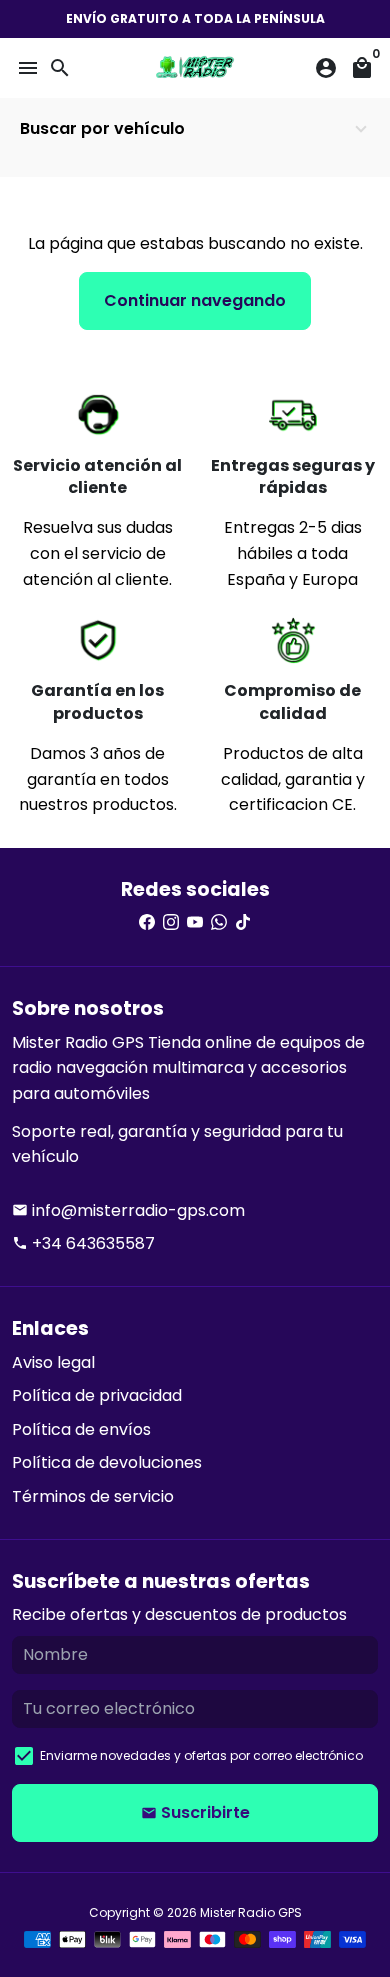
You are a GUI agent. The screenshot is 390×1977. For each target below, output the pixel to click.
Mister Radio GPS (251, 1912)
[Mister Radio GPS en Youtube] (195, 922)
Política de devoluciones (107, 1462)
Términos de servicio (93, 1496)
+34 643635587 (83, 1243)
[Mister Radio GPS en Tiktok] (243, 922)
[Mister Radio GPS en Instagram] (171, 922)
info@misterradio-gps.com (128, 1210)
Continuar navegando (195, 300)
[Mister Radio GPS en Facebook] (147, 922)
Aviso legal (53, 1362)
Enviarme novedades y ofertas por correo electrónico (201, 1755)
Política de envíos (81, 1429)
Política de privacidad (97, 1395)
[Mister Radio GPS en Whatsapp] (219, 922)
